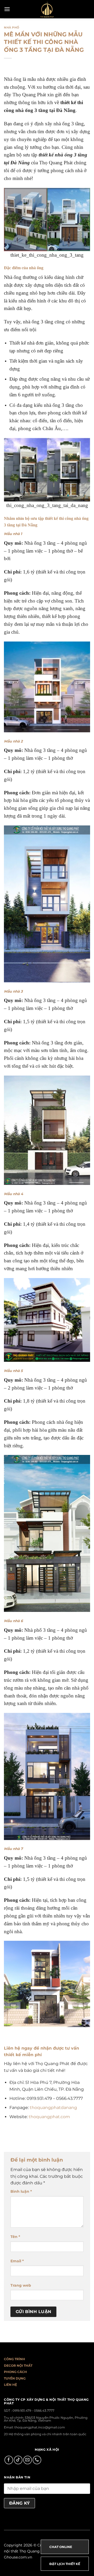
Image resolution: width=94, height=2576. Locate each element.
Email (17, 2261)
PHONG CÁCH (15, 2372)
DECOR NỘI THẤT (18, 2366)
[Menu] (7, 9)
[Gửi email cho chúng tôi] (28, 2460)
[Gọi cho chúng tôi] (37, 2460)
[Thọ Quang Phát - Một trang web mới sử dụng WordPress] (47, 9)
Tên (15, 2237)
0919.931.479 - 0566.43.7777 (33, 2411)
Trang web (21, 2285)
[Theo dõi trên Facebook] (9, 2460)
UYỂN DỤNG (16, 2378)
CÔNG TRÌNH (14, 2359)
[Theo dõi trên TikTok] (18, 2460)
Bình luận (21, 2191)
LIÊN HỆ (10, 2385)
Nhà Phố (12, 27)
